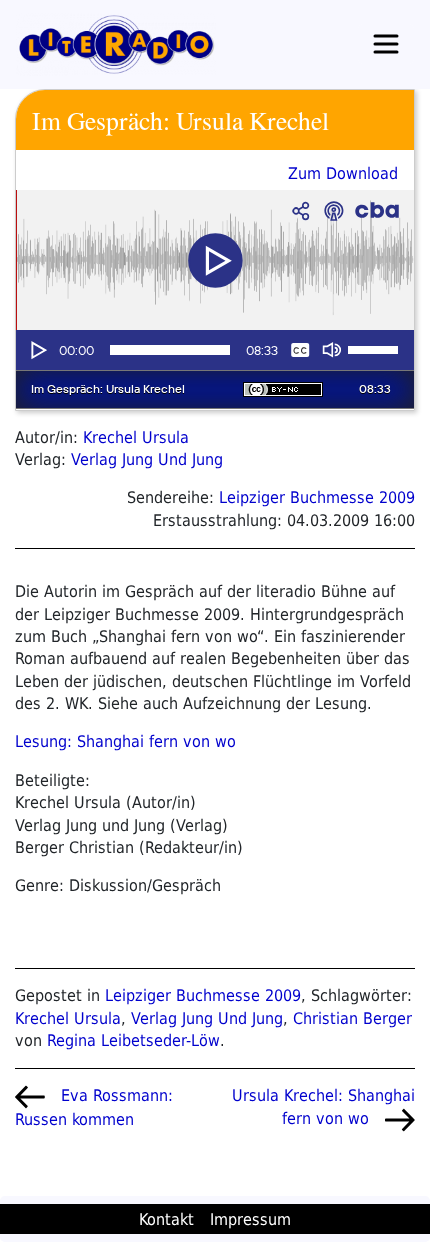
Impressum (250, 1219)
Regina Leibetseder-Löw (133, 1040)
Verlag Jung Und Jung (147, 459)
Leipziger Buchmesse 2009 (317, 497)
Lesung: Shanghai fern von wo (125, 741)
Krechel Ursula (136, 437)
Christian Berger (352, 1018)
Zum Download (343, 173)
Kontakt (166, 1219)
